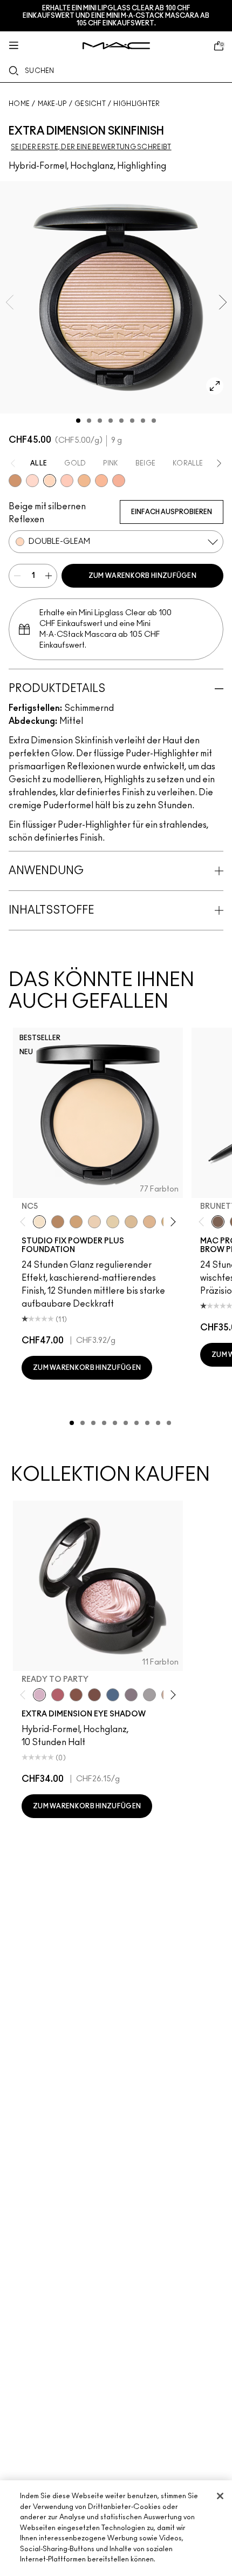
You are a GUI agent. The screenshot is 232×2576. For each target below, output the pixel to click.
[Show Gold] (32, 481)
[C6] (58, 1222)
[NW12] (94, 1222)
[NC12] (113, 1222)
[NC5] (39, 1222)
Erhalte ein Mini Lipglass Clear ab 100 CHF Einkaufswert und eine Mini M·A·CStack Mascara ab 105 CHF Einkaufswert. (116, 16)
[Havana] (76, 1695)
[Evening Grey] (149, 1695)
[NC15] (131, 1222)
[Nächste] (171, 1222)
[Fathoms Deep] (131, 1695)
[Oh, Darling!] (84, 481)
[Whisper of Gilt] (15, 481)
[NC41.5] (76, 1222)
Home (19, 104)
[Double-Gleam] (50, 481)
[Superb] (119, 481)
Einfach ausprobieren (172, 512)
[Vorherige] (25, 1222)
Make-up (52, 104)
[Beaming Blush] (67, 481)
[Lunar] (113, 1695)
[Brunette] (218, 1222)
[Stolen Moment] (94, 1695)
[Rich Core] (58, 1695)
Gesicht (90, 104)
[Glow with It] (101, 481)
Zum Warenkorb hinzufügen (142, 576)
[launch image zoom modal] (215, 386)
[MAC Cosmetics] (116, 46)
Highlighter (137, 104)
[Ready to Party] (39, 1695)
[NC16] (149, 1222)
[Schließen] (220, 2496)
